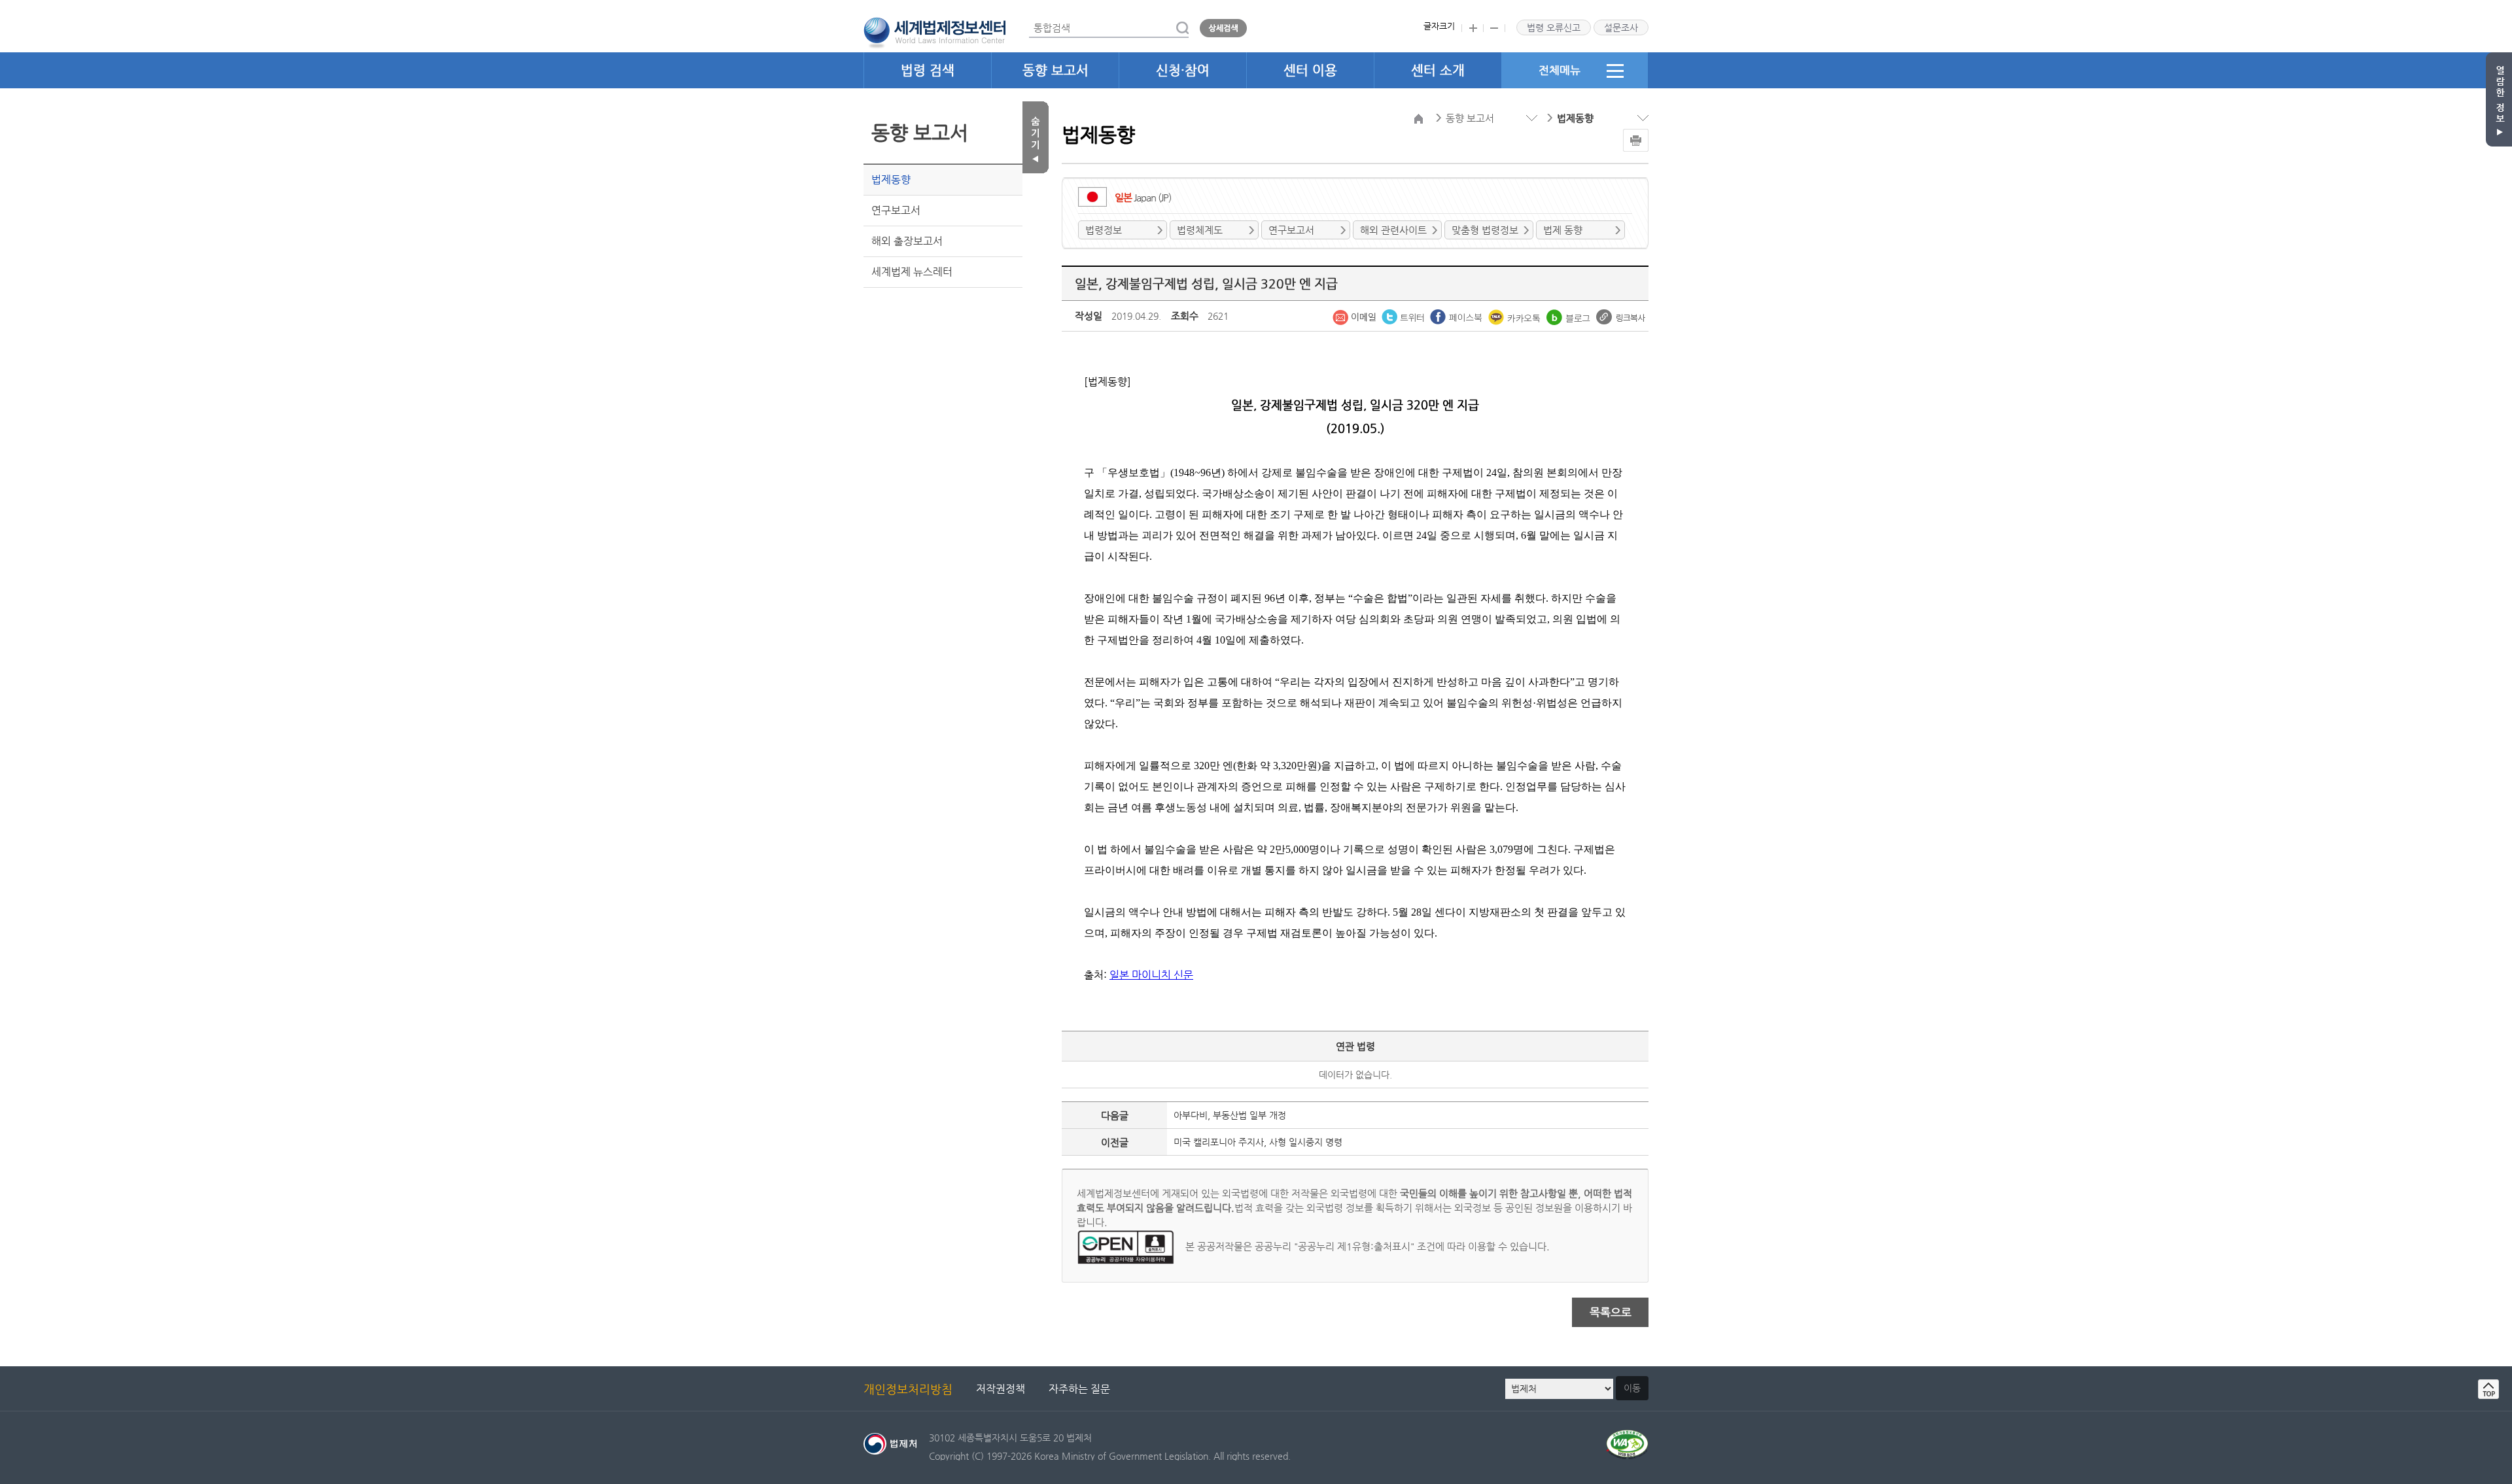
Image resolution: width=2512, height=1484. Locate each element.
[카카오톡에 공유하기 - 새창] (1516, 316)
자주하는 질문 (1079, 1389)
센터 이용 (1310, 70)
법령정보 (1104, 230)
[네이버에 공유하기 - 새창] (1570, 316)
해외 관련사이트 (1393, 230)
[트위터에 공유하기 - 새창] (1404, 316)
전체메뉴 (1560, 70)
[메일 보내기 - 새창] (1355, 316)
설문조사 (1621, 27)
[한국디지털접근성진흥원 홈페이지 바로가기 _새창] (1627, 1437)
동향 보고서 (1055, 70)
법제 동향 (1563, 230)
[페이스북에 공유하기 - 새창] (1457, 316)
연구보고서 (896, 210)
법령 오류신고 (1554, 27)
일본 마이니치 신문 (1151, 975)
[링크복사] (1621, 316)
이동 (1632, 1388)
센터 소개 (1438, 70)
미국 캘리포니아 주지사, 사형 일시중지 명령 (1258, 1142)
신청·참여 (1183, 70)
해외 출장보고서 (907, 241)
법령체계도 (1200, 230)
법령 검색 (928, 70)
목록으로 (1611, 1312)
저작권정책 (1001, 1389)
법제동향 (891, 180)
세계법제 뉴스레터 (912, 272)
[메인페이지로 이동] (934, 31)
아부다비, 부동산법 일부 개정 (1230, 1115)
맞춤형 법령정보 (1485, 230)
